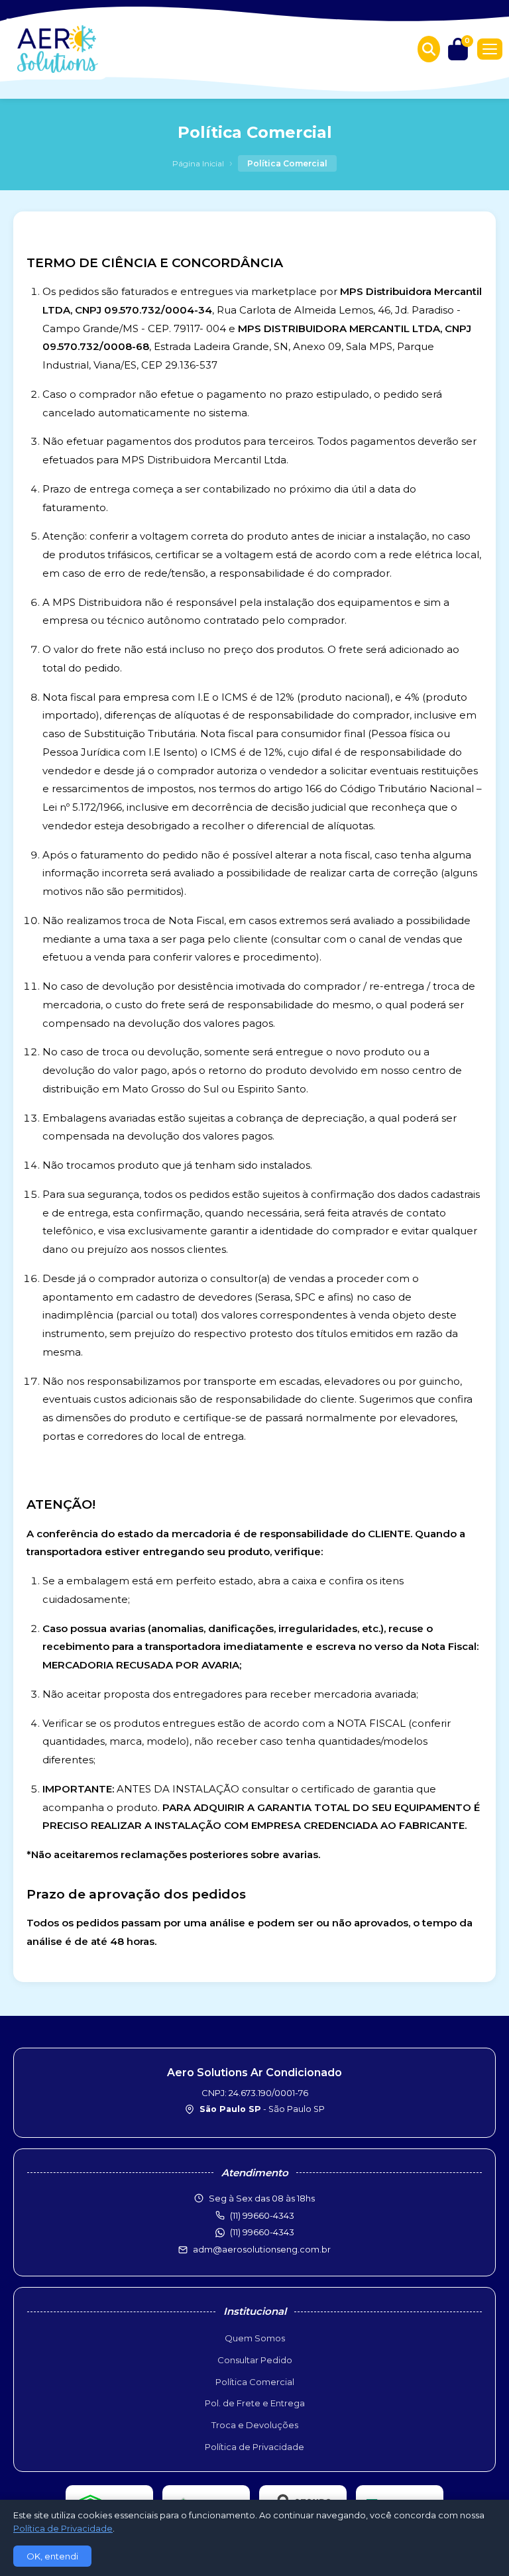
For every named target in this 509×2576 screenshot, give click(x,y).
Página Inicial (198, 163)
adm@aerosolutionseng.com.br (262, 2249)
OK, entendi (52, 2556)
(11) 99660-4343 (262, 2232)
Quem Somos (255, 2338)
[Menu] (490, 49)
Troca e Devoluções (255, 2425)
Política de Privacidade (254, 2447)
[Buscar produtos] (429, 49)
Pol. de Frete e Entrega (255, 2403)
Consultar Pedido (255, 2360)
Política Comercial (255, 2382)
